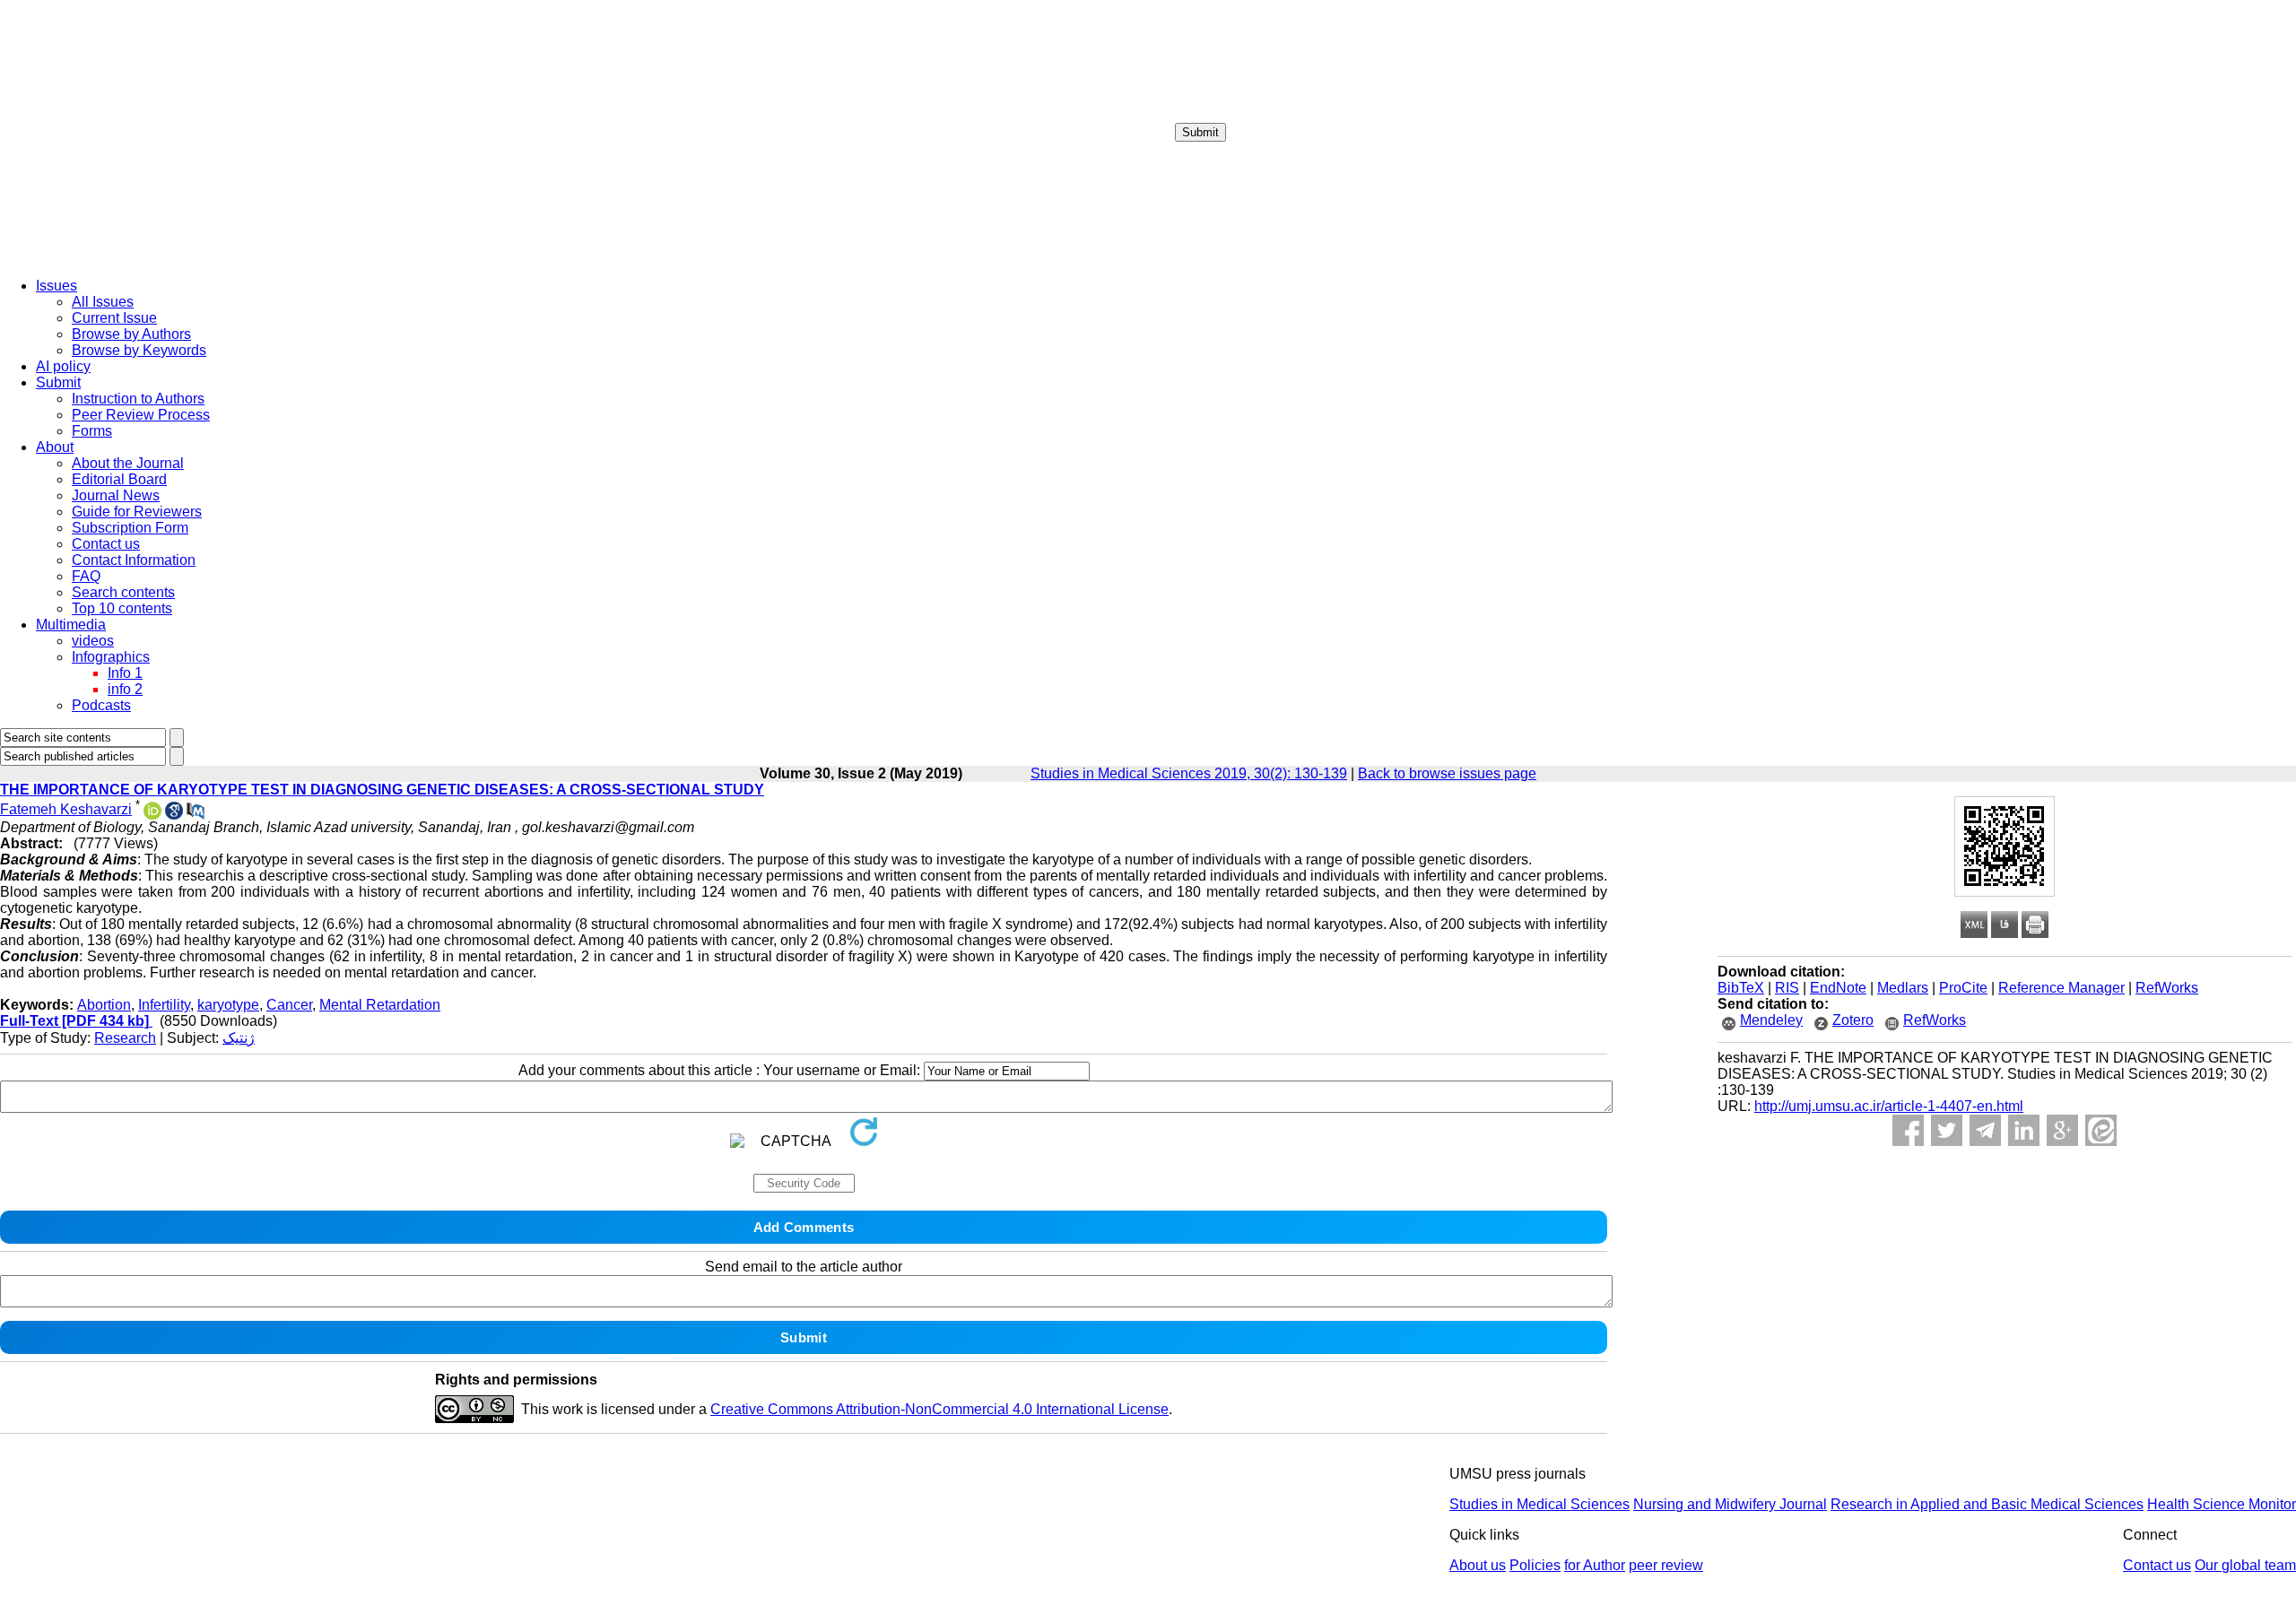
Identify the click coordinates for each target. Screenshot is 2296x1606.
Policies (1535, 1565)
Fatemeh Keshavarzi (66, 809)
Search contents (123, 592)
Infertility (164, 1005)
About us (1478, 1565)
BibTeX (1741, 988)
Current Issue (114, 318)
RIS (1787, 988)
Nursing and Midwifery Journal (1730, 1504)
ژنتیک (239, 1038)
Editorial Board (119, 479)
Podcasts (101, 705)
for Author (1595, 1565)
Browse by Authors (131, 334)
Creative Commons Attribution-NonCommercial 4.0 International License (939, 1409)
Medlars (1903, 988)
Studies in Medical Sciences (1539, 1504)
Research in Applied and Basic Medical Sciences (1987, 1504)
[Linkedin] (2024, 1130)
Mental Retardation (380, 1005)
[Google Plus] (2062, 1130)
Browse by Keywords (139, 350)
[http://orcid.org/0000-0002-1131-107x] (152, 815)
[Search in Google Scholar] (174, 815)
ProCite (1963, 988)
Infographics (111, 657)
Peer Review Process (141, 415)
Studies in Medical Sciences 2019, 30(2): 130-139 (1189, 773)
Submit (1200, 132)
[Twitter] (1947, 1130)
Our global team (2245, 1565)
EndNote (1838, 988)
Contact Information (134, 560)
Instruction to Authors (138, 399)
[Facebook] (1908, 1130)
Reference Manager (2061, 988)
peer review (1666, 1565)
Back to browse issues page (1447, 773)
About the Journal (128, 463)
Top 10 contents (122, 608)
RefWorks (2167, 988)
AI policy (63, 366)
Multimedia (71, 625)
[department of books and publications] (139, 259)
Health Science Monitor (2222, 1504)
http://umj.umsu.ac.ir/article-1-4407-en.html (1889, 1106)
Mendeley (1771, 1020)
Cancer (289, 1005)
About (55, 447)
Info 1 (125, 673)
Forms (92, 431)
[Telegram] (1985, 1130)
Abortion (104, 1005)
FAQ (86, 576)
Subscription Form (130, 528)
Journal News (116, 495)
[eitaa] (2101, 1130)
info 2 (125, 689)
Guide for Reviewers (137, 512)
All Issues (103, 302)
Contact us (106, 544)
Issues (57, 286)
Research (125, 1038)
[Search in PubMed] (196, 815)
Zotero (1853, 1020)
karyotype (228, 1005)
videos (93, 641)
